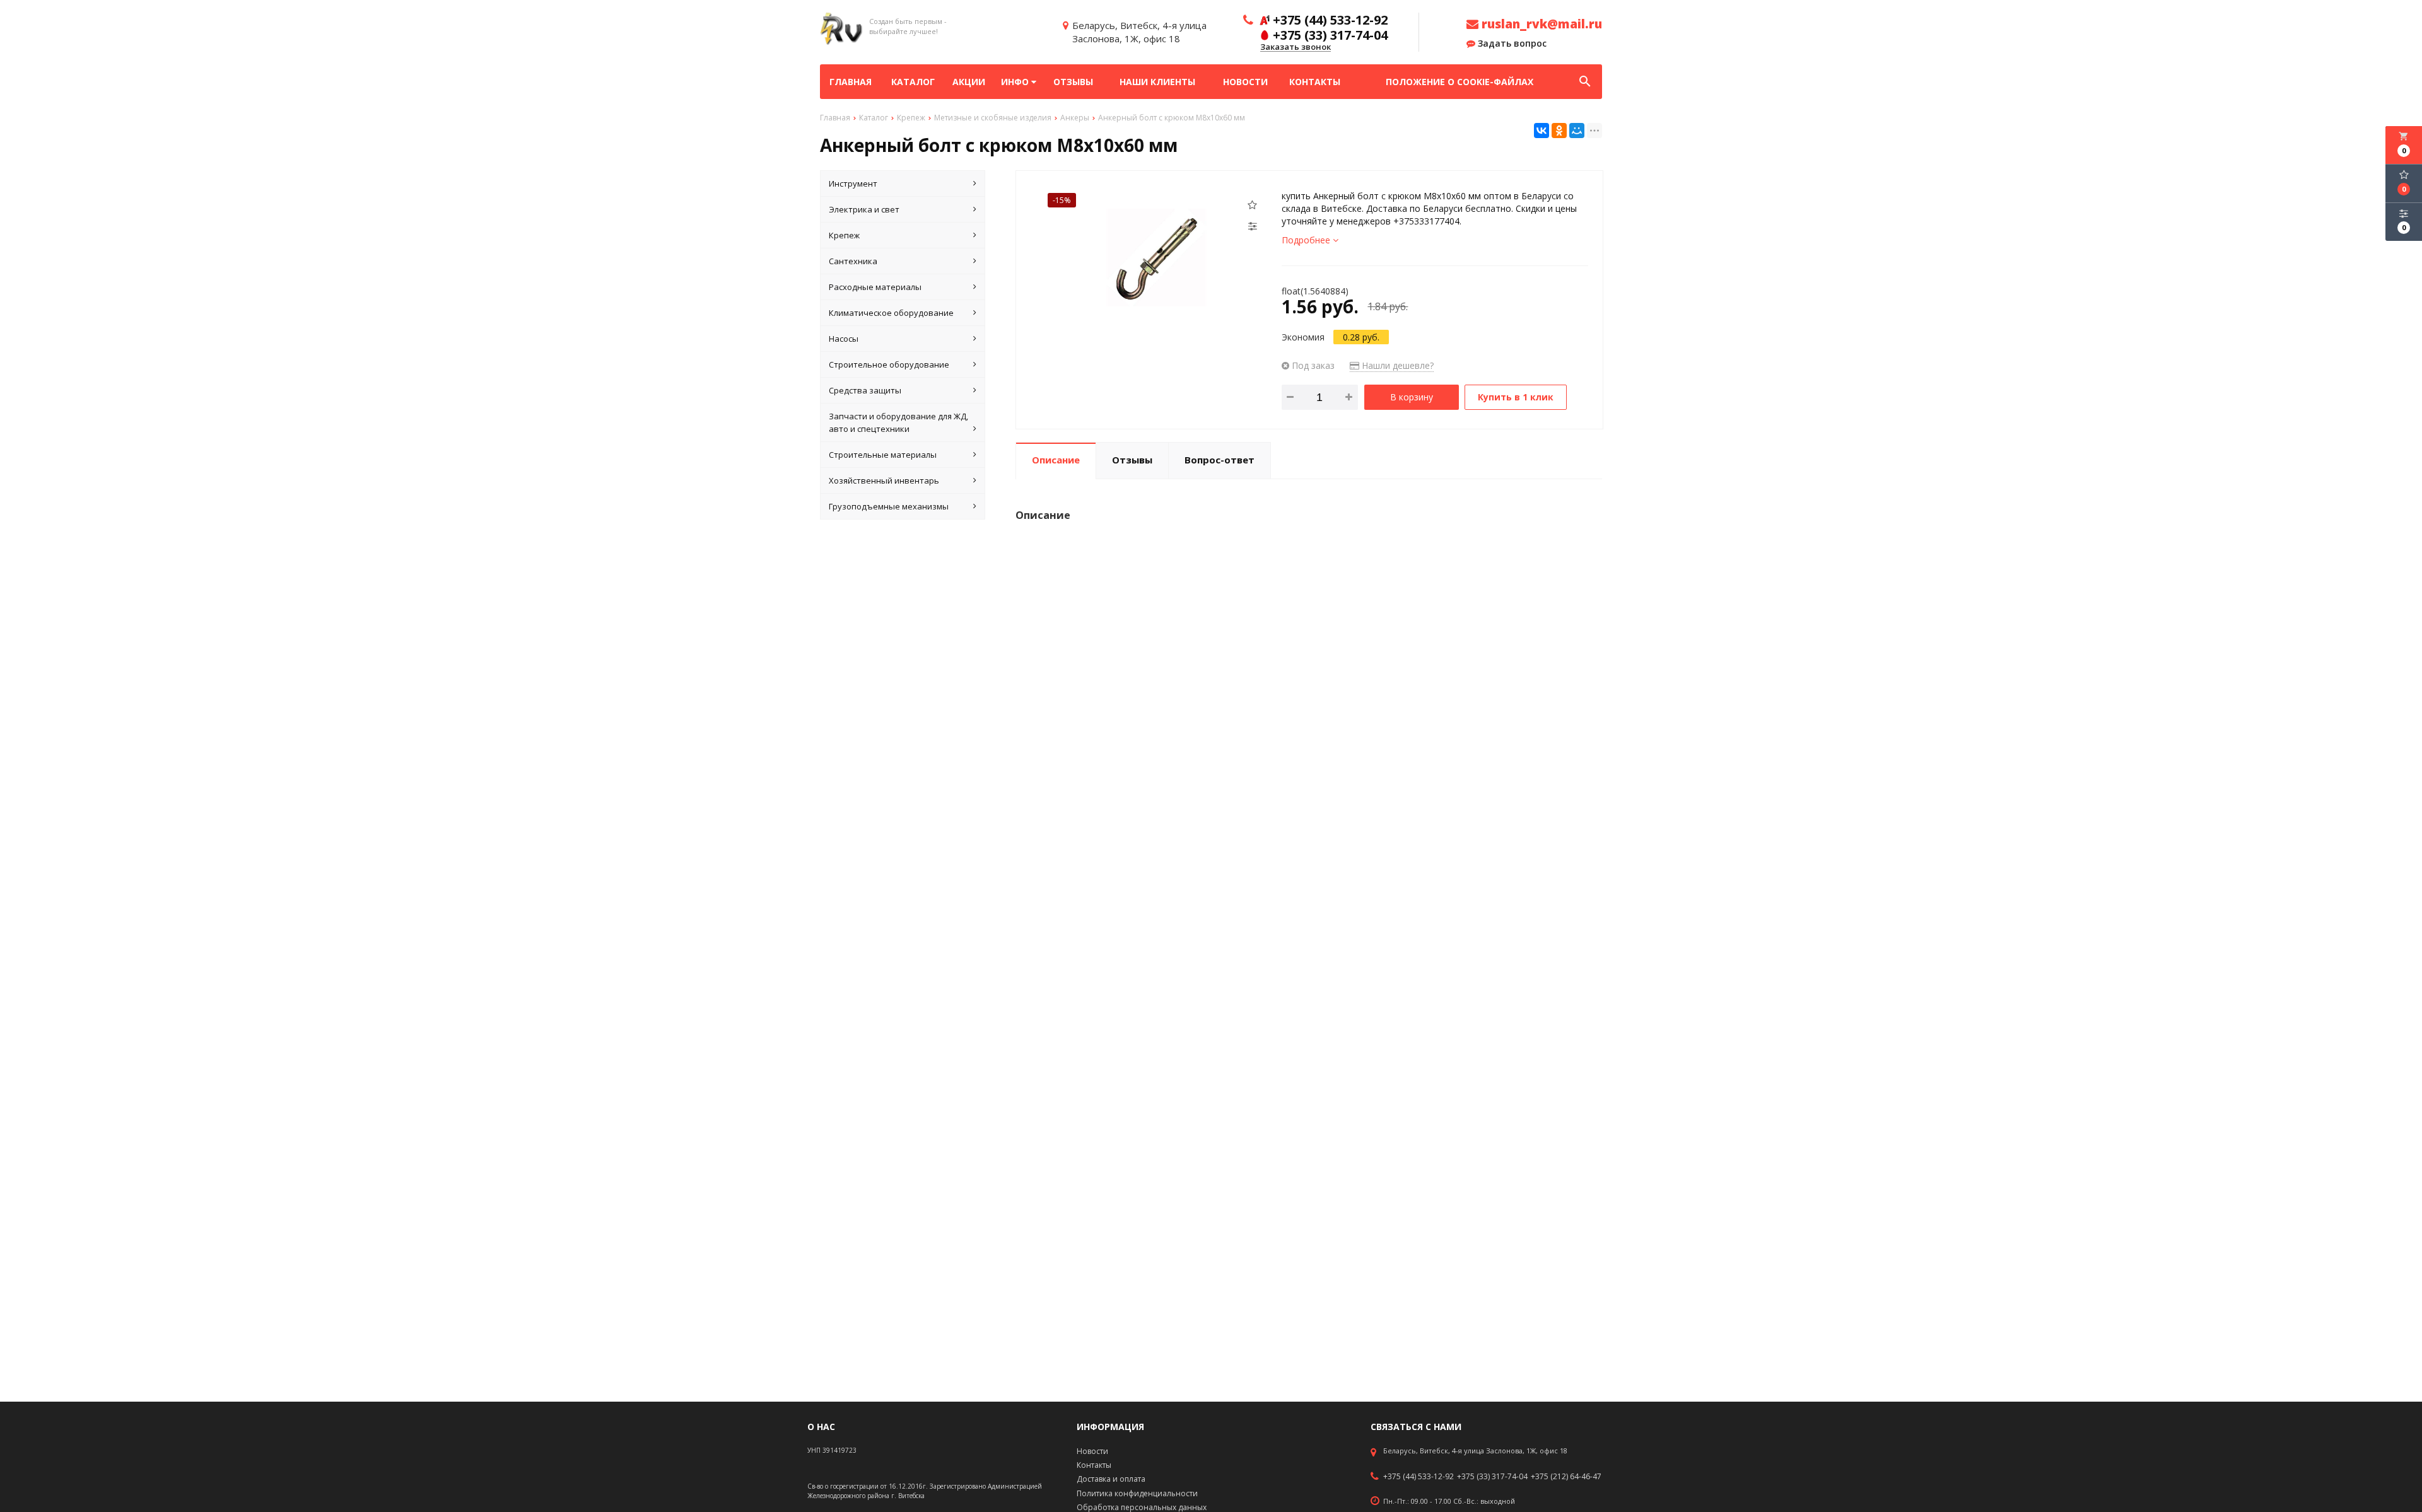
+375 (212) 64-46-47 (1566, 1477)
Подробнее (1307, 240)
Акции (969, 82)
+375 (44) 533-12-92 (1419, 1477)
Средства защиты (865, 390)
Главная (851, 82)
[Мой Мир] (1577, 131)
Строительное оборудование (889, 364)
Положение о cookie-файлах (1460, 82)
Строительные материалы (883, 455)
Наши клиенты (1157, 82)
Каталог (913, 82)
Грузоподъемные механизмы (889, 506)
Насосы (844, 339)
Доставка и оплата (1111, 1479)
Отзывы (1073, 82)
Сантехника (853, 261)
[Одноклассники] (1559, 131)
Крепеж (844, 235)
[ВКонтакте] (1542, 131)
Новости (1245, 82)
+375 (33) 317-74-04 (1492, 1477)
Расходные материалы (875, 287)
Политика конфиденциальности (1137, 1493)
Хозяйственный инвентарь (884, 480)
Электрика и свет (864, 209)
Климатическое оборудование (891, 313)
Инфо (1016, 82)
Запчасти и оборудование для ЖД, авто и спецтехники (898, 422)
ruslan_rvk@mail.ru (1540, 24)
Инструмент (853, 183)
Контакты (1315, 82)
